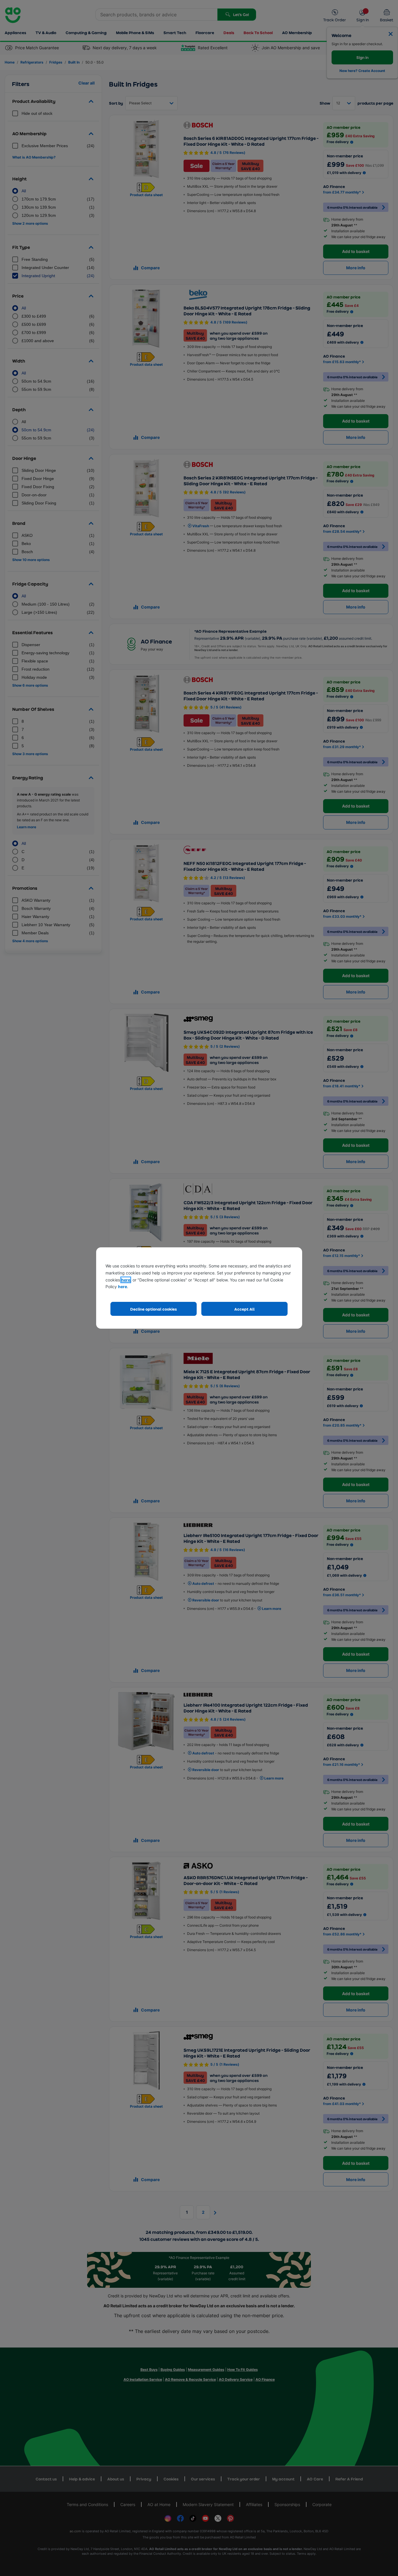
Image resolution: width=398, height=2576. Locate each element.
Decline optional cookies (154, 1309)
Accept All (244, 1309)
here (126, 1280)
